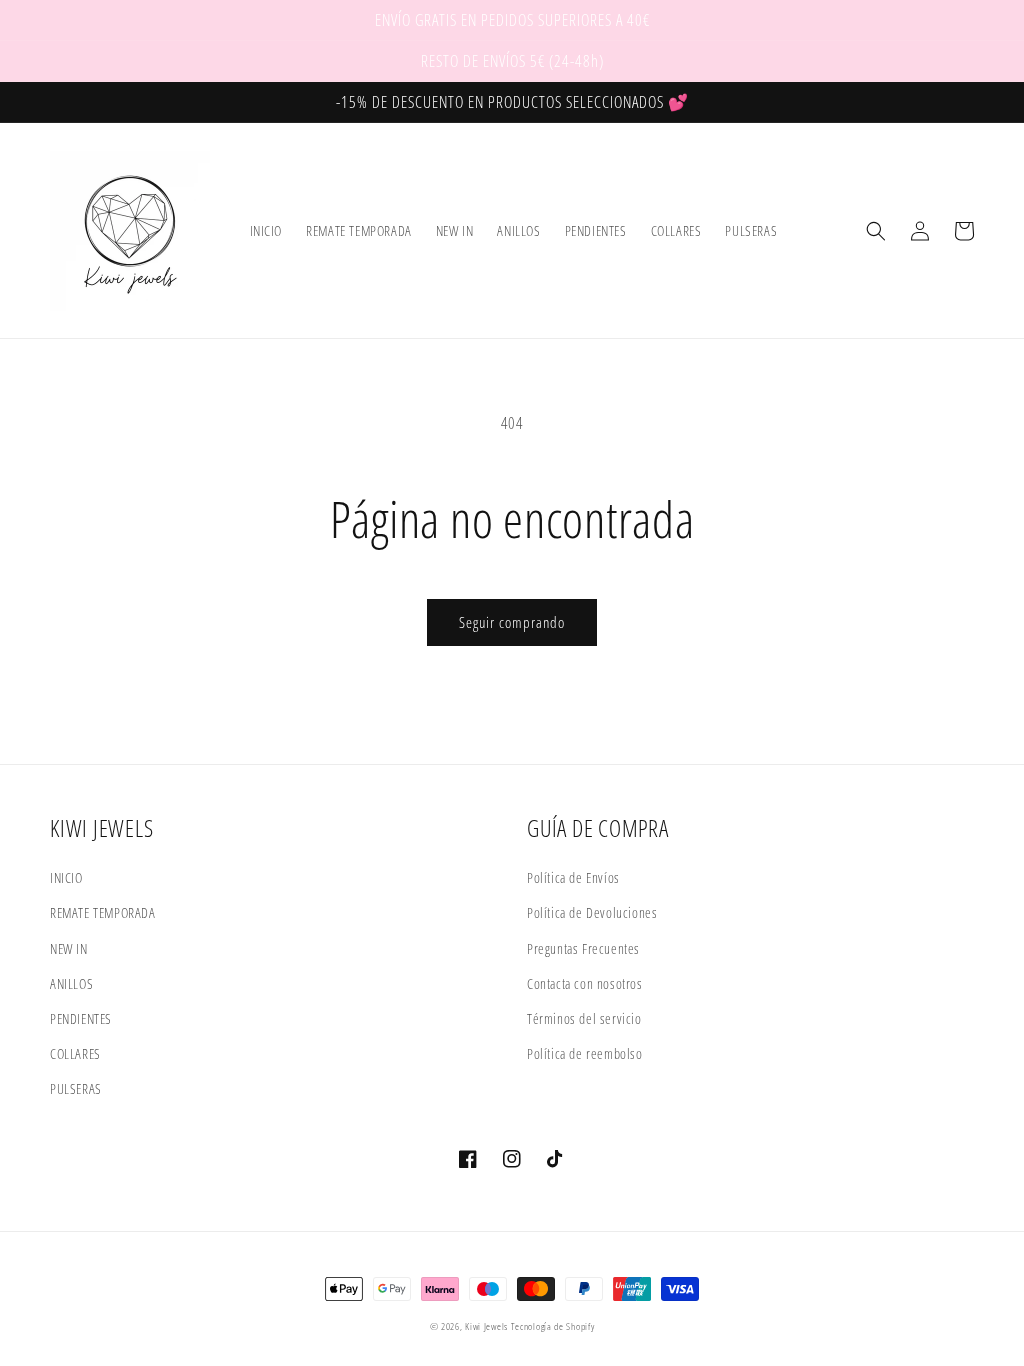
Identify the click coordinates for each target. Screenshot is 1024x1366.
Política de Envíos (573, 877)
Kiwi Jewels (486, 1326)
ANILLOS (71, 983)
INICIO (66, 877)
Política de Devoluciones (592, 912)
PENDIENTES (81, 1018)
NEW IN (69, 948)
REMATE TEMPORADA (103, 912)
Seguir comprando (512, 622)
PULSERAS (76, 1088)
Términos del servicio (584, 1018)
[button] (876, 231)
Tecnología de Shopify (553, 1326)
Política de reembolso (585, 1053)
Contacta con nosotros (585, 983)
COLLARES (75, 1053)
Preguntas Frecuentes (583, 948)
